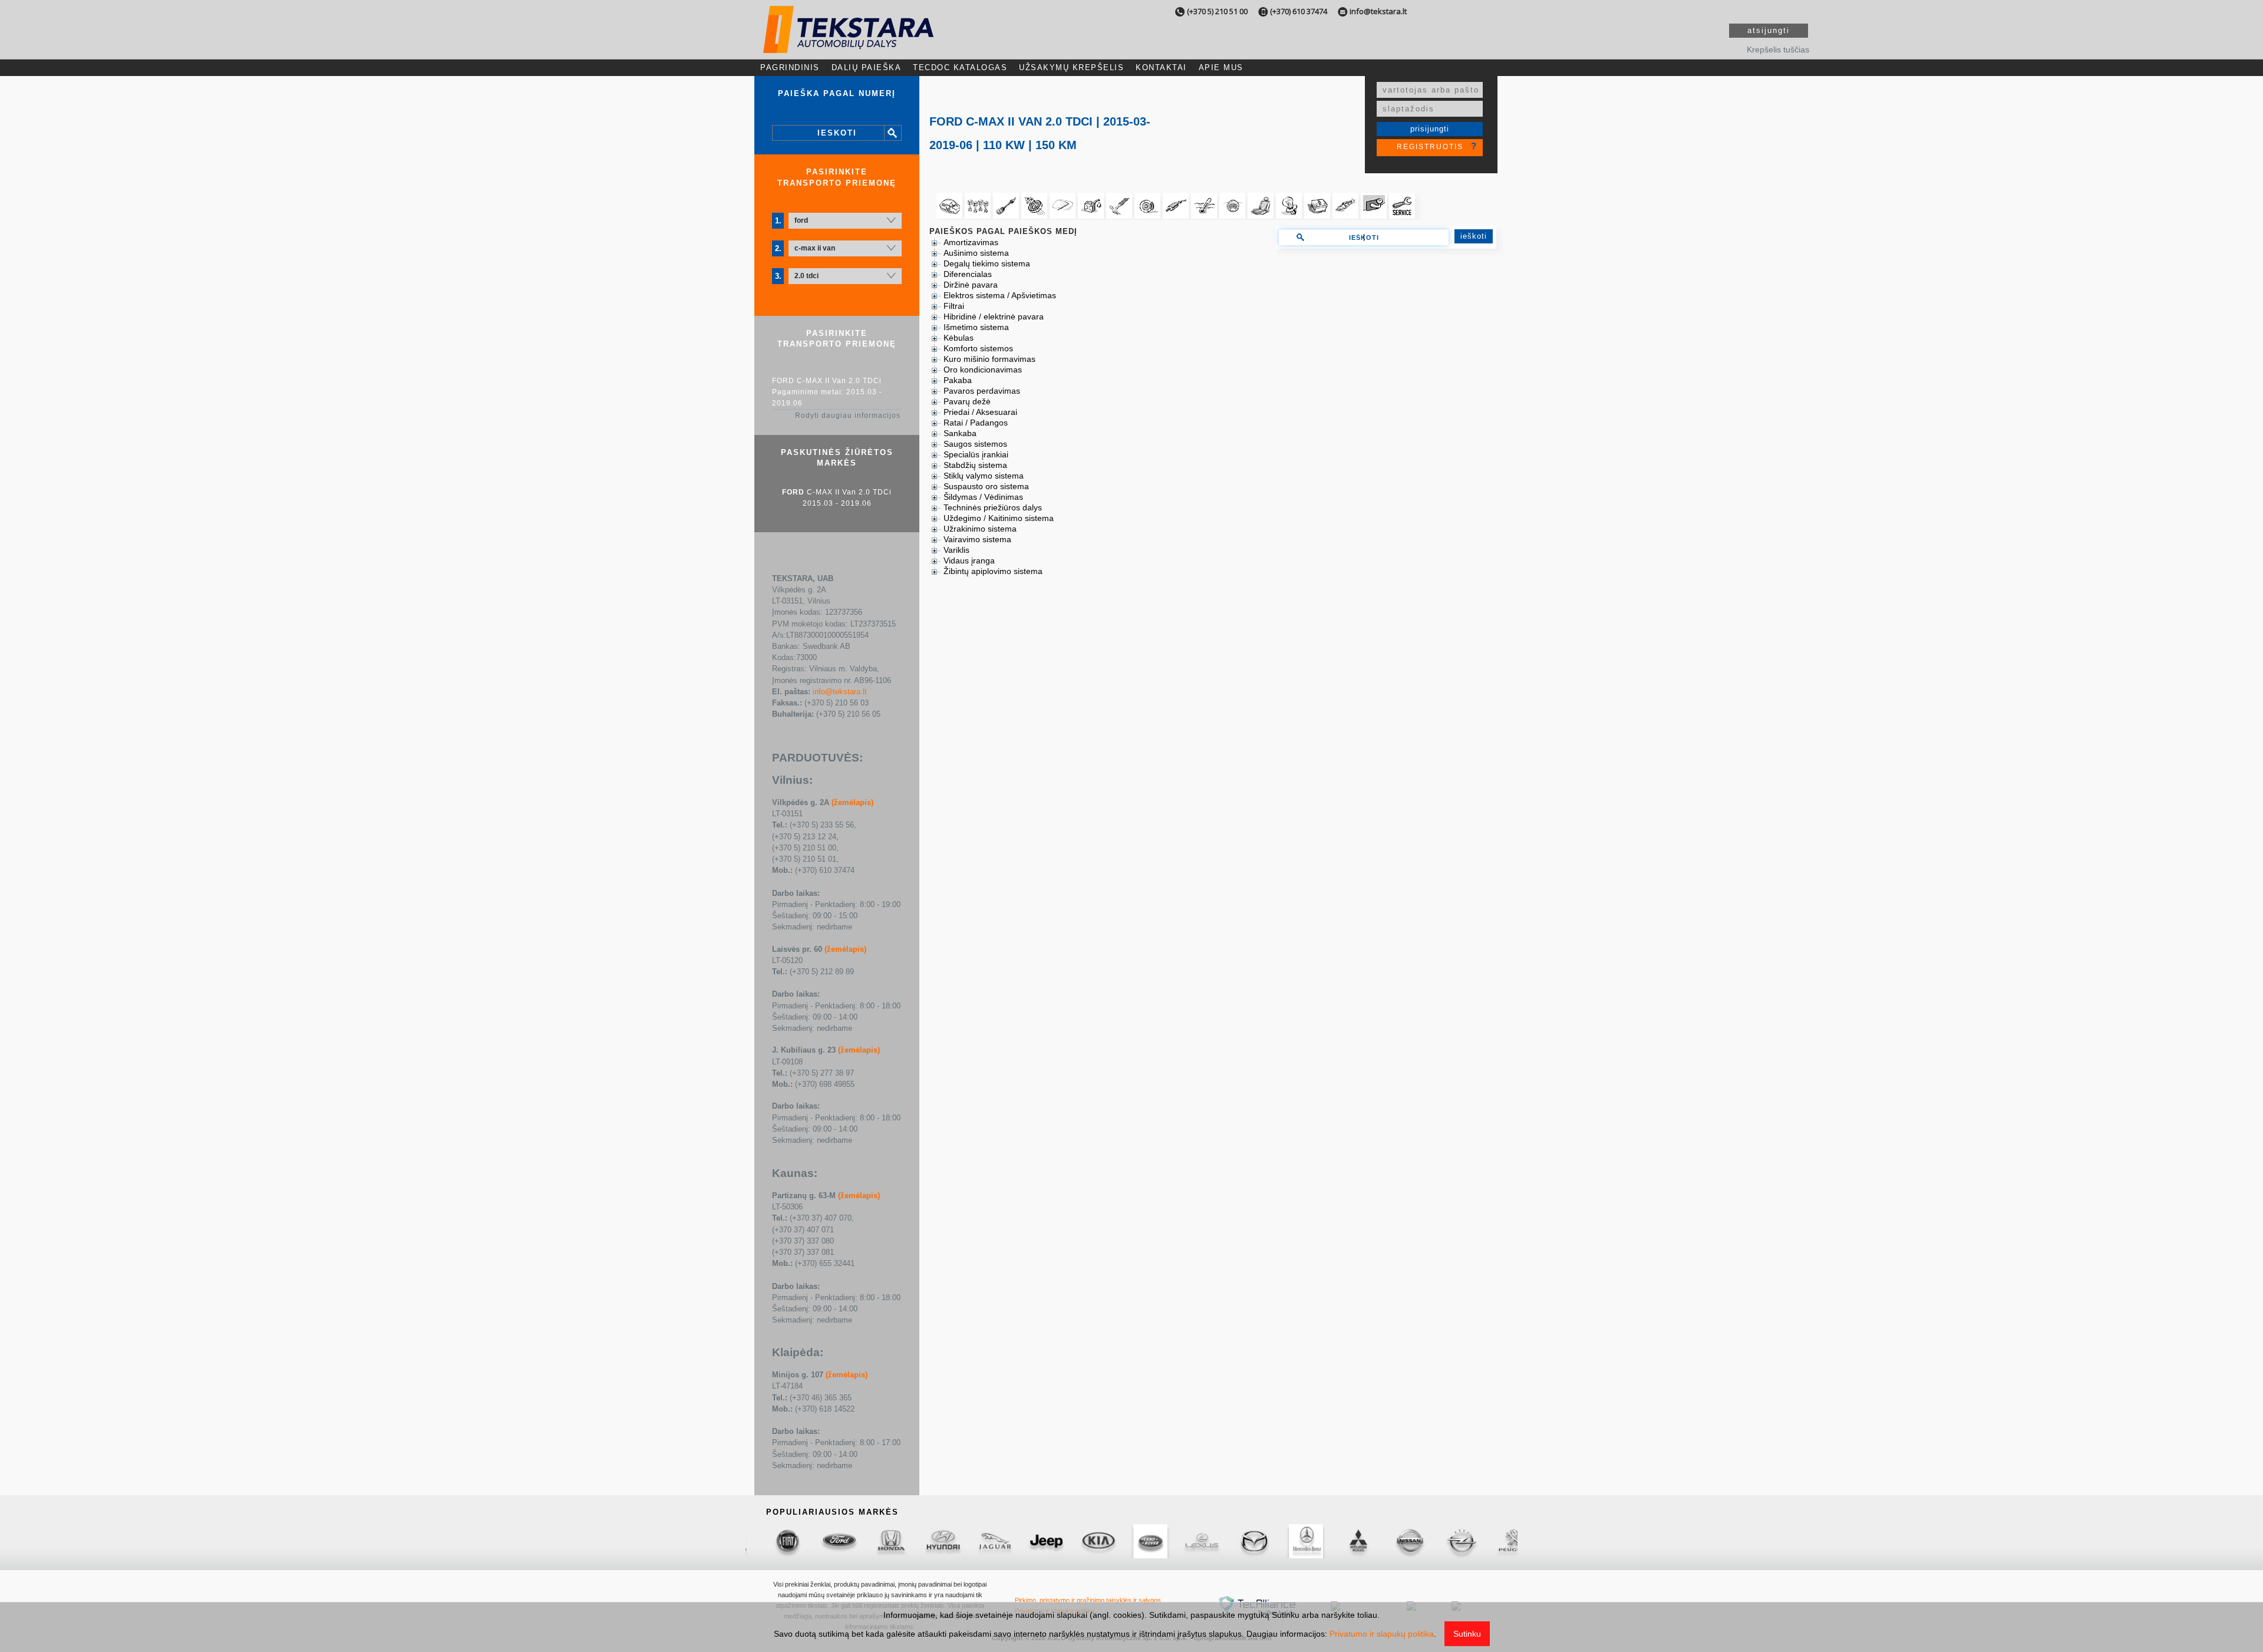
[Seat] (1446, 1541)
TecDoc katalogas (960, 67)
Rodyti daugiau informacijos (848, 416)
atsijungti (1769, 30)
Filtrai (954, 306)
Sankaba (960, 433)
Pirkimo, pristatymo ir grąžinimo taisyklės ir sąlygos (1088, 1600)
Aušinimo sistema (976, 253)
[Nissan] (1186, 1541)
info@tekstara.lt (1378, 11)
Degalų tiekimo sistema (987, 263)
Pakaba (958, 380)
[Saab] (1394, 1541)
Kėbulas (959, 338)
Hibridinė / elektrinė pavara (994, 316)
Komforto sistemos (978, 348)
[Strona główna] (848, 43)
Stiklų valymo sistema (984, 476)
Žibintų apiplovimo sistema (993, 571)
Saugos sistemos (975, 444)
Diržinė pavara (971, 285)
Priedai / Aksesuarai (980, 412)
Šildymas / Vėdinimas (983, 497)
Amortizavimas (971, 242)
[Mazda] (1031, 1541)
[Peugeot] (1290, 1541)
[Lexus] (979, 1541)
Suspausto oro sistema (986, 486)
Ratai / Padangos (976, 423)
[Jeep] (823, 1541)
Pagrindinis (790, 67)
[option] (771, 1541)
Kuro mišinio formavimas (989, 359)
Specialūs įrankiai (976, 454)
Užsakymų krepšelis (1071, 67)
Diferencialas (968, 274)
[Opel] (1238, 1541)
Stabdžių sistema (975, 465)
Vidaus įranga (969, 560)
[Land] (927, 1541)
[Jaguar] (771, 1541)
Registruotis (1430, 147)
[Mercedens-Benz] (1083, 1541)
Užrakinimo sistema (980, 529)
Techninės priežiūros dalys (993, 507)
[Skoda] (1497, 1541)
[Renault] (1342, 1541)
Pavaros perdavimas (982, 391)
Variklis (956, 550)
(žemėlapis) (852, 802)
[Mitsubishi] (1134, 1541)
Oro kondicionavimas (983, 370)
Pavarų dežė (967, 401)
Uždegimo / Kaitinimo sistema (999, 518)
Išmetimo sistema (976, 327)
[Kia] (875, 1541)
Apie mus (1221, 67)
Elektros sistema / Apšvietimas (1000, 295)
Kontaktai (1161, 67)
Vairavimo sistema (977, 539)
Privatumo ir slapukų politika (1382, 1634)
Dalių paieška (867, 67)
